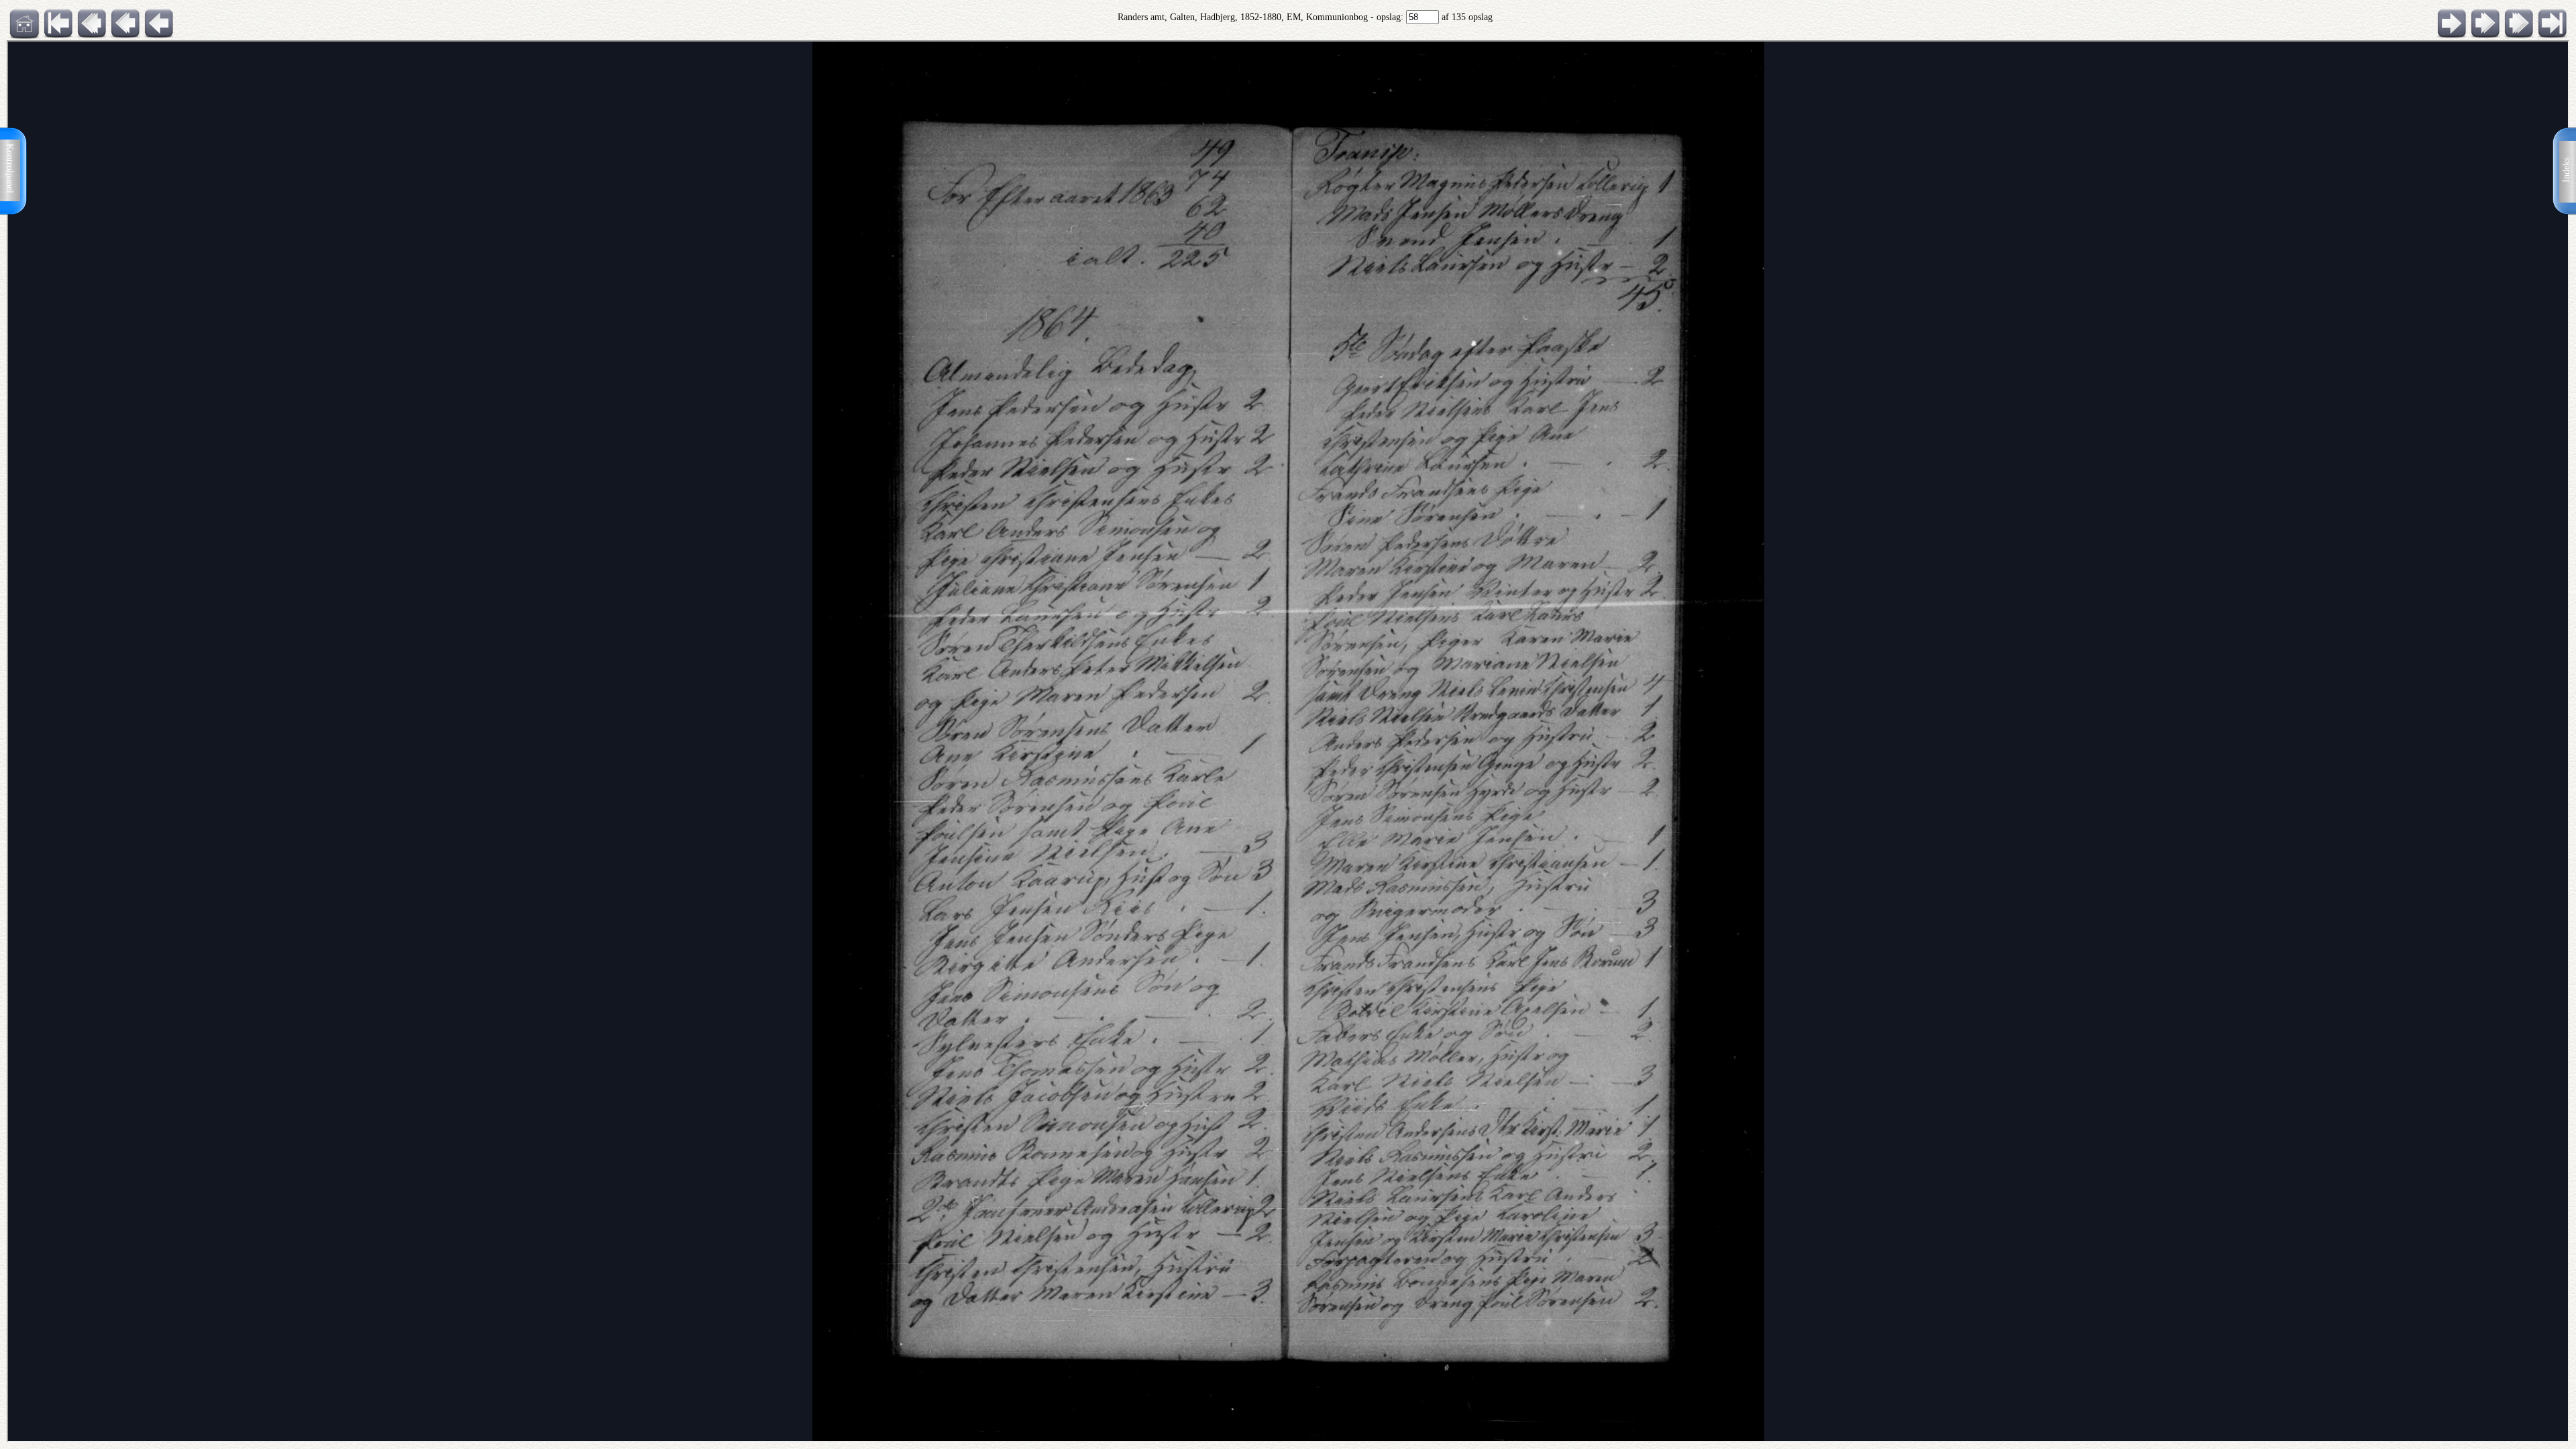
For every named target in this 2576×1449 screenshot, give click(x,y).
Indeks (2566, 170)
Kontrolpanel (10, 168)
